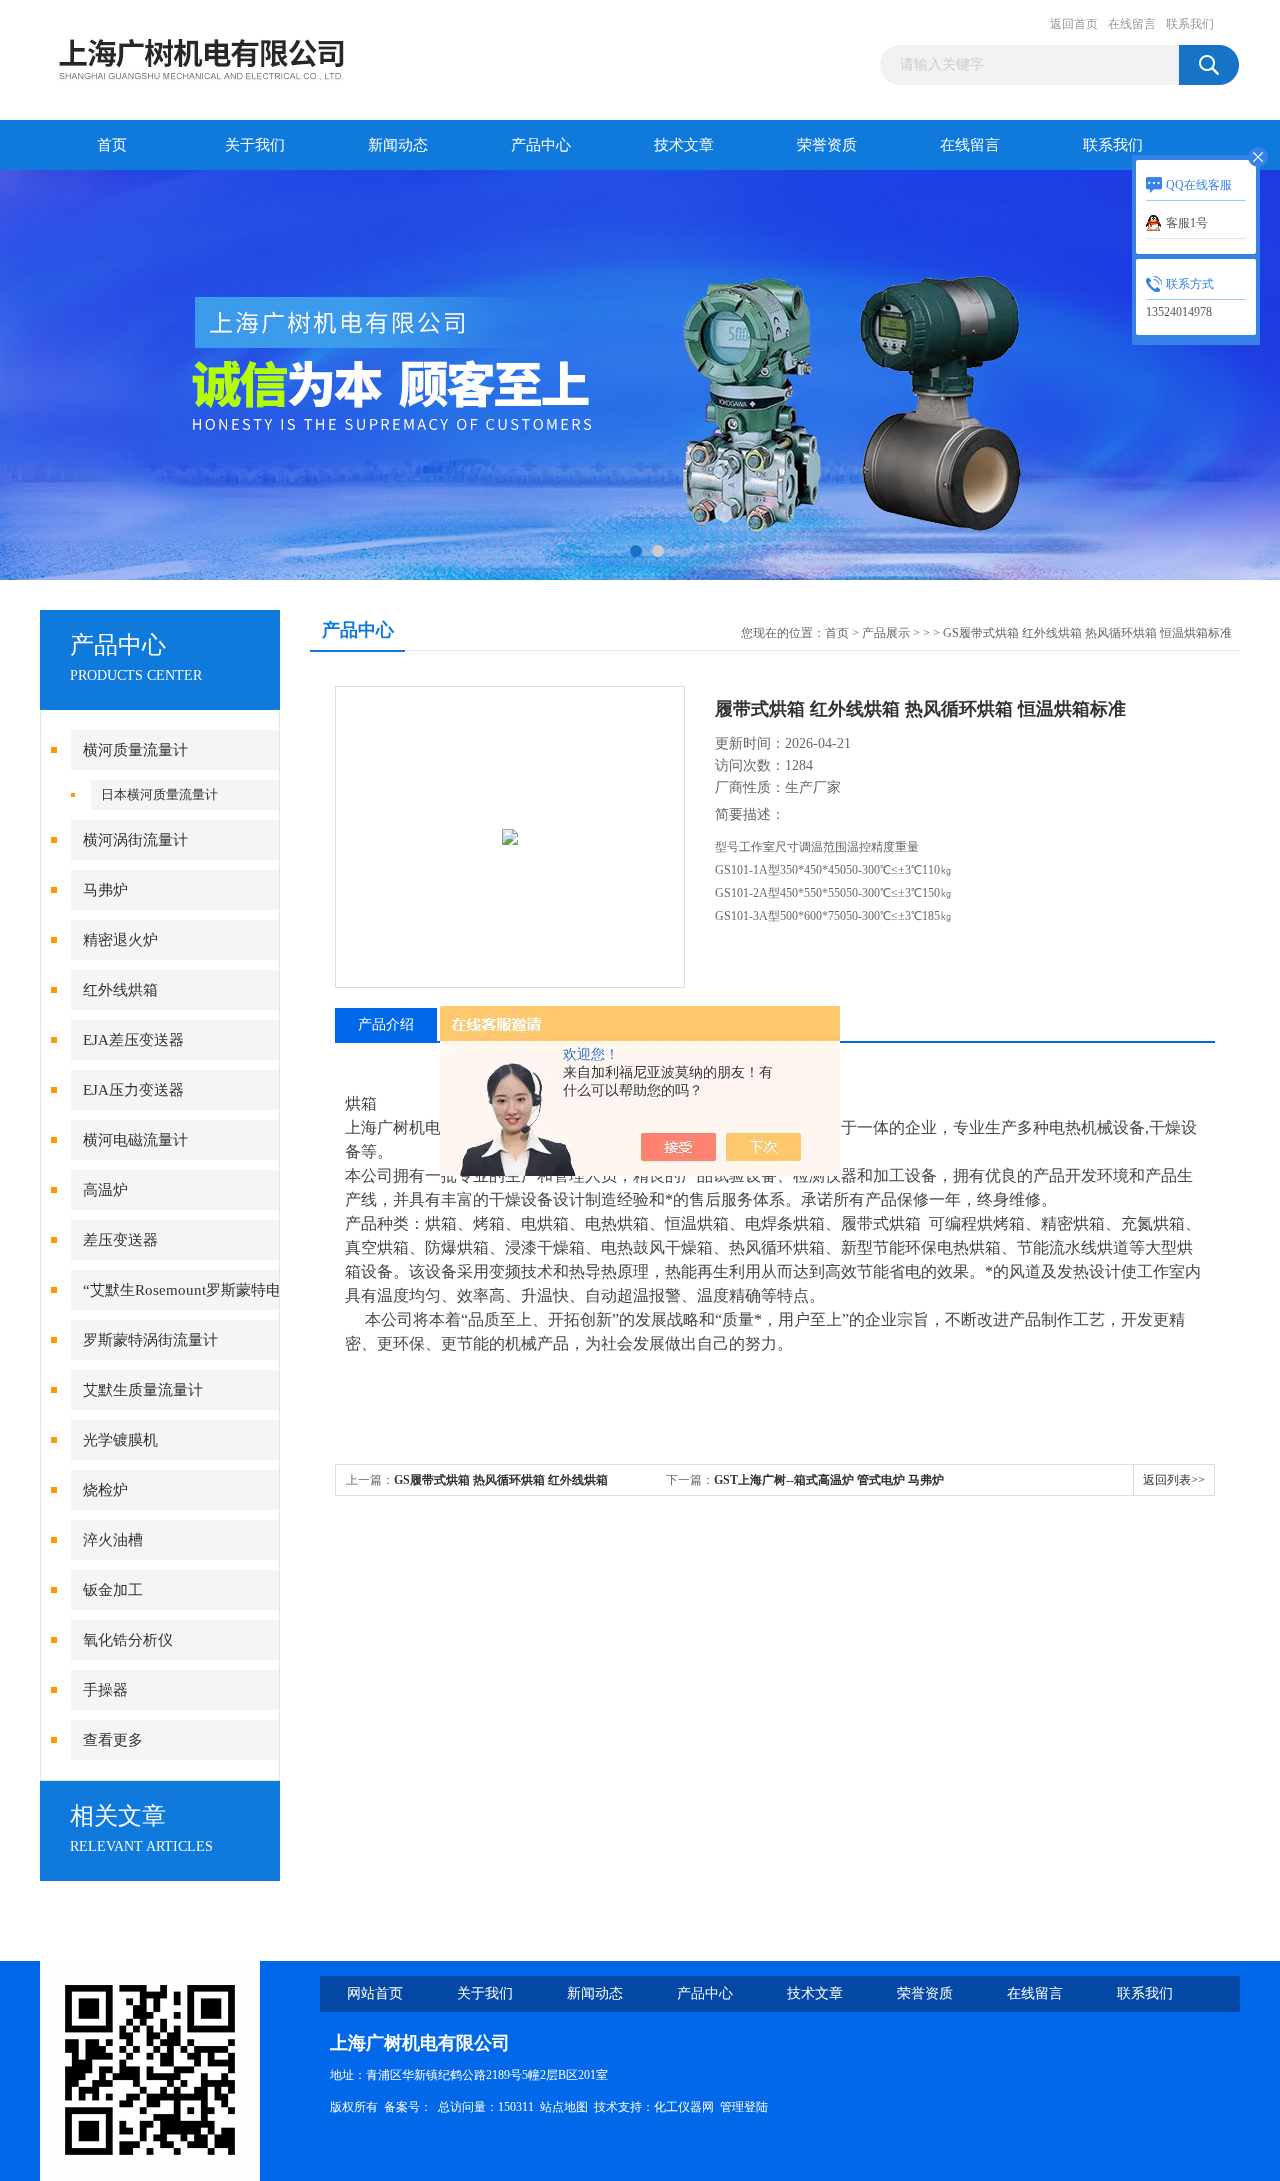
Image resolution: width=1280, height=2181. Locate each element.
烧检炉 (105, 1490)
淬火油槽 (113, 1540)
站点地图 (564, 2107)
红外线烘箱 (120, 990)
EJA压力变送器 (133, 1090)
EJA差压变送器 (133, 1040)
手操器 (105, 1690)
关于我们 (255, 145)
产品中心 (541, 145)
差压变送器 (120, 1240)
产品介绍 (386, 1024)
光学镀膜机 (120, 1440)
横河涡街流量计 (135, 840)
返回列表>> (1174, 1480)
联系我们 (1190, 24)
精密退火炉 (120, 940)
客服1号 (1187, 223)
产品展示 (886, 633)
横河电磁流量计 (135, 1140)
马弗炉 (105, 890)
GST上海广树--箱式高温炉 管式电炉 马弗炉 (829, 1480)
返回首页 (1074, 24)
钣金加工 (113, 1590)
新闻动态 (398, 145)
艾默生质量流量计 (143, 1390)
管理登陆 (744, 2107)
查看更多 (113, 1740)
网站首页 (375, 1993)
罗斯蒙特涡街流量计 (150, 1340)
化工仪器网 (684, 2107)
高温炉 (105, 1190)
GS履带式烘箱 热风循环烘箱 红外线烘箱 (501, 1480)
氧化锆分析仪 (128, 1640)
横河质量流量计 (135, 750)
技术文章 (684, 145)
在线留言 (1132, 24)
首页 (112, 145)
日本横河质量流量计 (159, 794)
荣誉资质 (827, 145)
